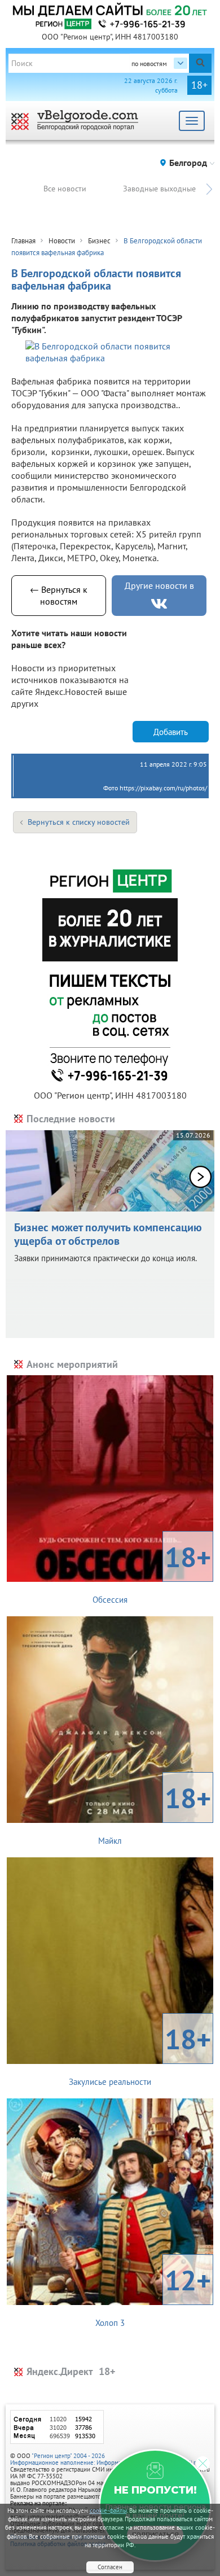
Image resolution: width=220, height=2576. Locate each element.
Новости (62, 241)
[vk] (159, 604)
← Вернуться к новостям (59, 595)
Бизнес (99, 241)
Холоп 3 (153, 2295)
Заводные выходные (159, 189)
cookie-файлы (108, 2511)
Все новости (65, 189)
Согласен (110, 2567)
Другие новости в (159, 585)
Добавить (171, 732)
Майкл (155, 1813)
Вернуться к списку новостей (79, 822)
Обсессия (152, 1572)
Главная (23, 241)
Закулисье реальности (140, 2054)
